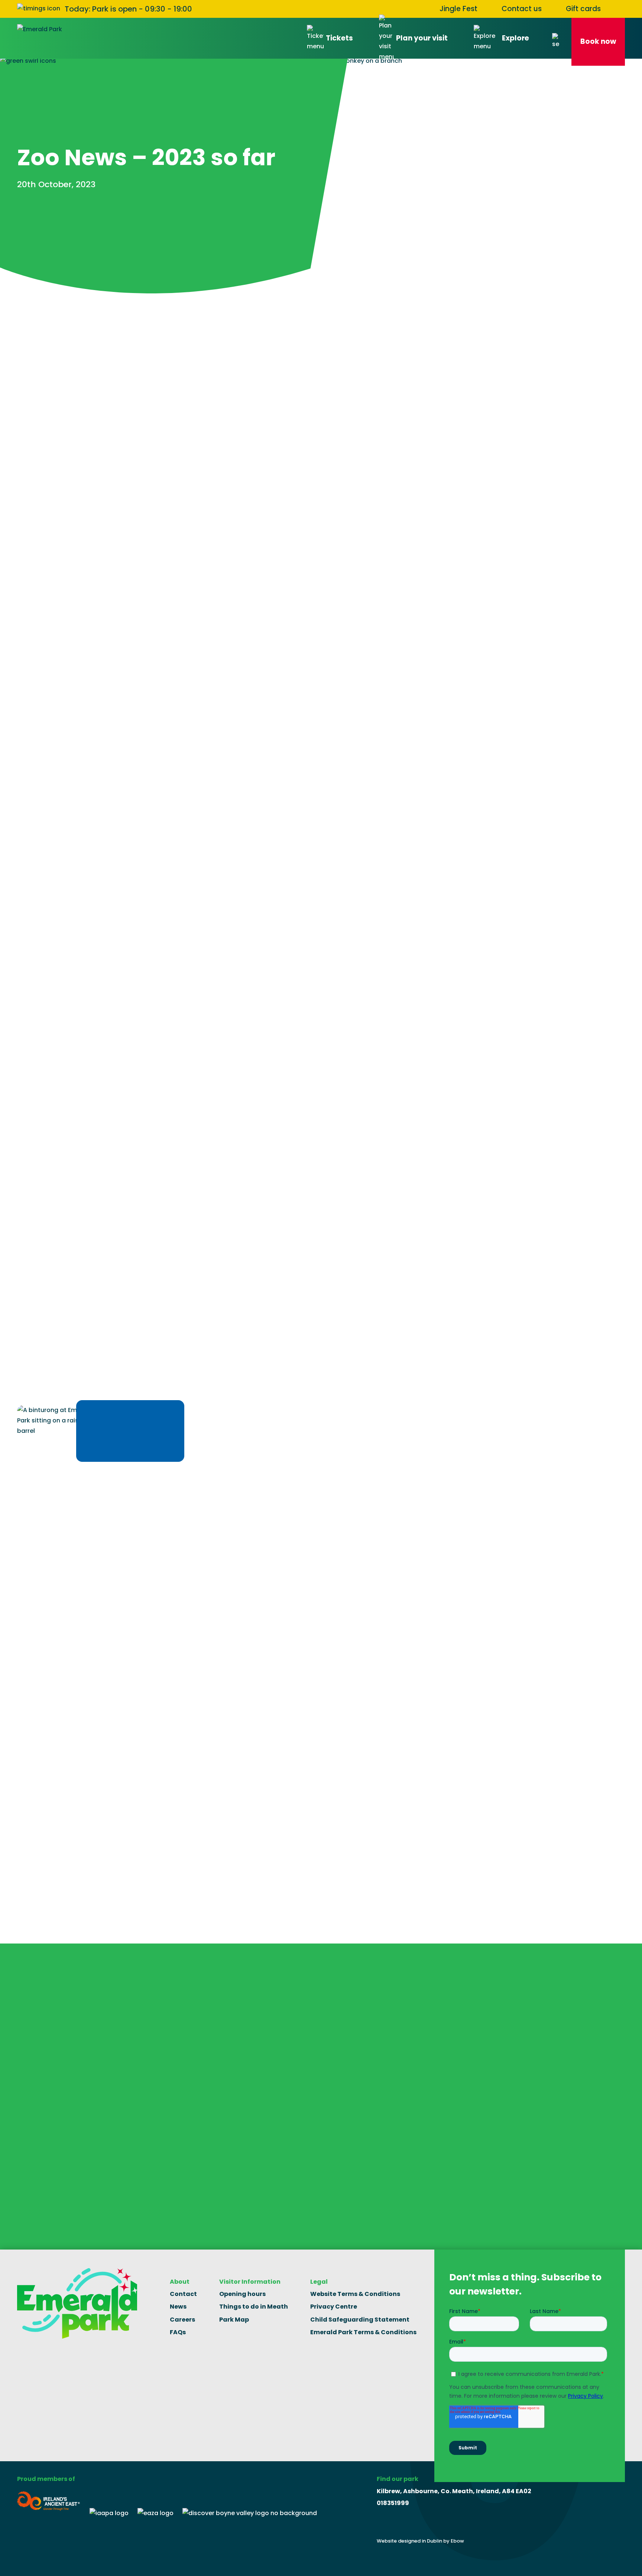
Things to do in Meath (254, 2307)
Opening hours (242, 2294)
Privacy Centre (334, 2307)
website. (68, 674)
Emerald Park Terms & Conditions (363, 2332)
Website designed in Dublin (410, 2541)
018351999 (393, 2503)
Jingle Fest (458, 9)
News (178, 2307)
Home (26, 318)
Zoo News (88, 318)
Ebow (457, 2541)
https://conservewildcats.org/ (126, 1752)
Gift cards (583, 9)
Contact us (522, 9)
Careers (182, 2320)
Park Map (234, 2320)
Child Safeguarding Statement (360, 2320)
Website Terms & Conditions (355, 2294)
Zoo (54, 318)
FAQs (178, 2332)
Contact (183, 2294)
